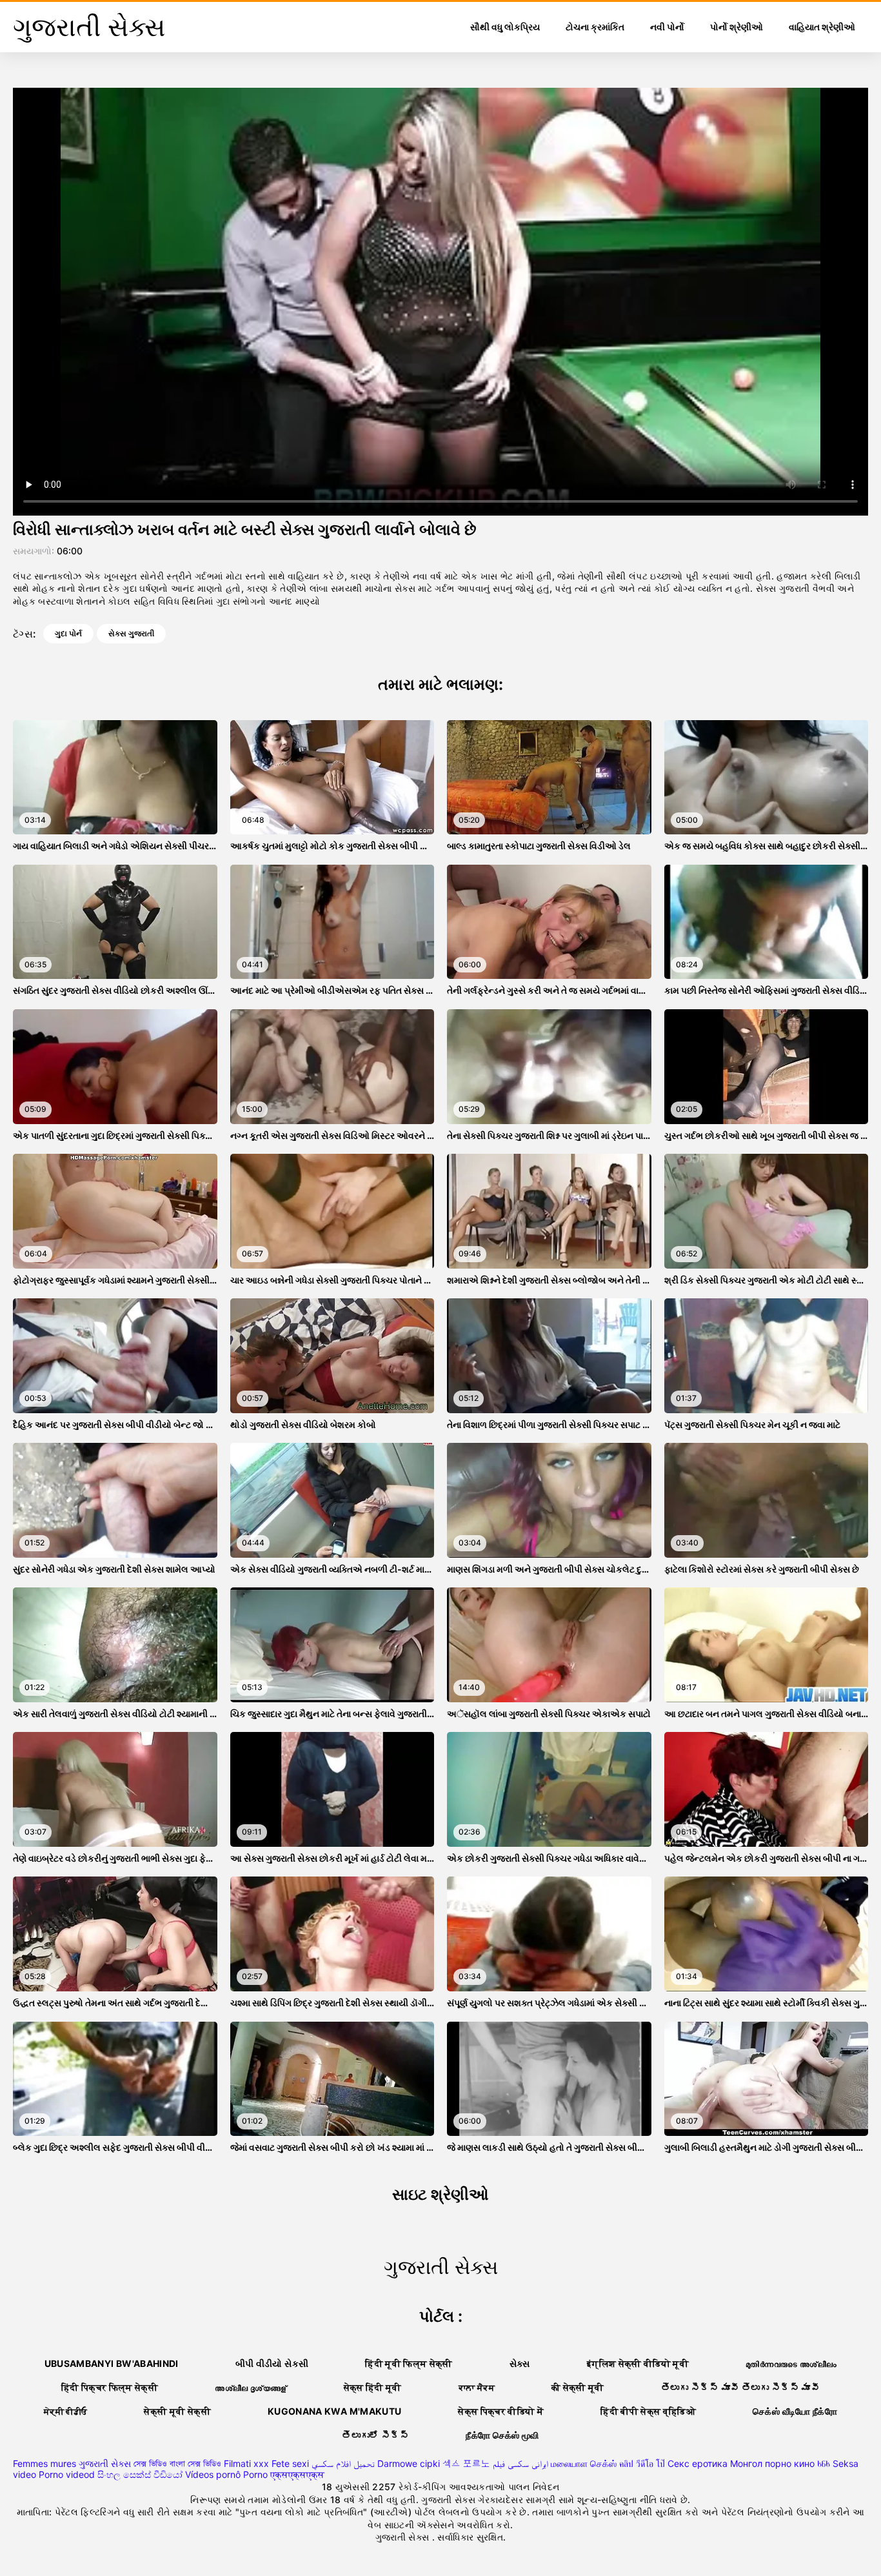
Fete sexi (290, 2463)
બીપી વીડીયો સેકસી (272, 2363)
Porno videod (67, 2474)
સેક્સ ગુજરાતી (131, 633)
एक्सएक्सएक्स (297, 2474)
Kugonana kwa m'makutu (334, 2411)
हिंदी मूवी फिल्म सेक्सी (409, 2363)
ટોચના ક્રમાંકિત (595, 27)
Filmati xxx (246, 2463)
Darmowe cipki (409, 2463)
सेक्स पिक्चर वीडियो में (501, 2411)
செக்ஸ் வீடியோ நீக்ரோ (795, 2411)
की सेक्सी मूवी (578, 2387)
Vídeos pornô (213, 2474)
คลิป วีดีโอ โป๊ (642, 2463)
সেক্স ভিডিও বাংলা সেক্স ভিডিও (177, 2463)
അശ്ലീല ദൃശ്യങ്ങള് (251, 2387)
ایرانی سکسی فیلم (520, 2463)
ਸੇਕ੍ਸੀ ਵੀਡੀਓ (65, 2411)
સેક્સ (520, 2363)
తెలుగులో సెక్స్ (375, 2435)
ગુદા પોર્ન (68, 633)
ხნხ (824, 2463)
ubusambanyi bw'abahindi (112, 2363)
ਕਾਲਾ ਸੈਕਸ (477, 2387)
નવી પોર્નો (667, 27)
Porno (255, 2474)
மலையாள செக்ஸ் (584, 2463)
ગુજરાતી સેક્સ (105, 2463)
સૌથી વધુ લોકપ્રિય (505, 27)
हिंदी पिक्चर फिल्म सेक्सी (110, 2387)
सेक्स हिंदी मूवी (373, 2387)
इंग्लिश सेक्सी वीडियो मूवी (638, 2363)
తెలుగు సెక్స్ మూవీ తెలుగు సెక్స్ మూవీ (740, 2387)
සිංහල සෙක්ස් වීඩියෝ (140, 2474)
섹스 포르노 (466, 2463)
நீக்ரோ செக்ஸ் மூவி (502, 2435)
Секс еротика (698, 2463)
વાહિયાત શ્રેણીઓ (822, 27)
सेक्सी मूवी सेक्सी (177, 2411)
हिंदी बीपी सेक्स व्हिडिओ (648, 2411)
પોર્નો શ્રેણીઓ (737, 27)
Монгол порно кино (772, 2463)
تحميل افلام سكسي (343, 2463)
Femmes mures (45, 2463)
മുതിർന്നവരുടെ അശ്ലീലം (791, 2363)
